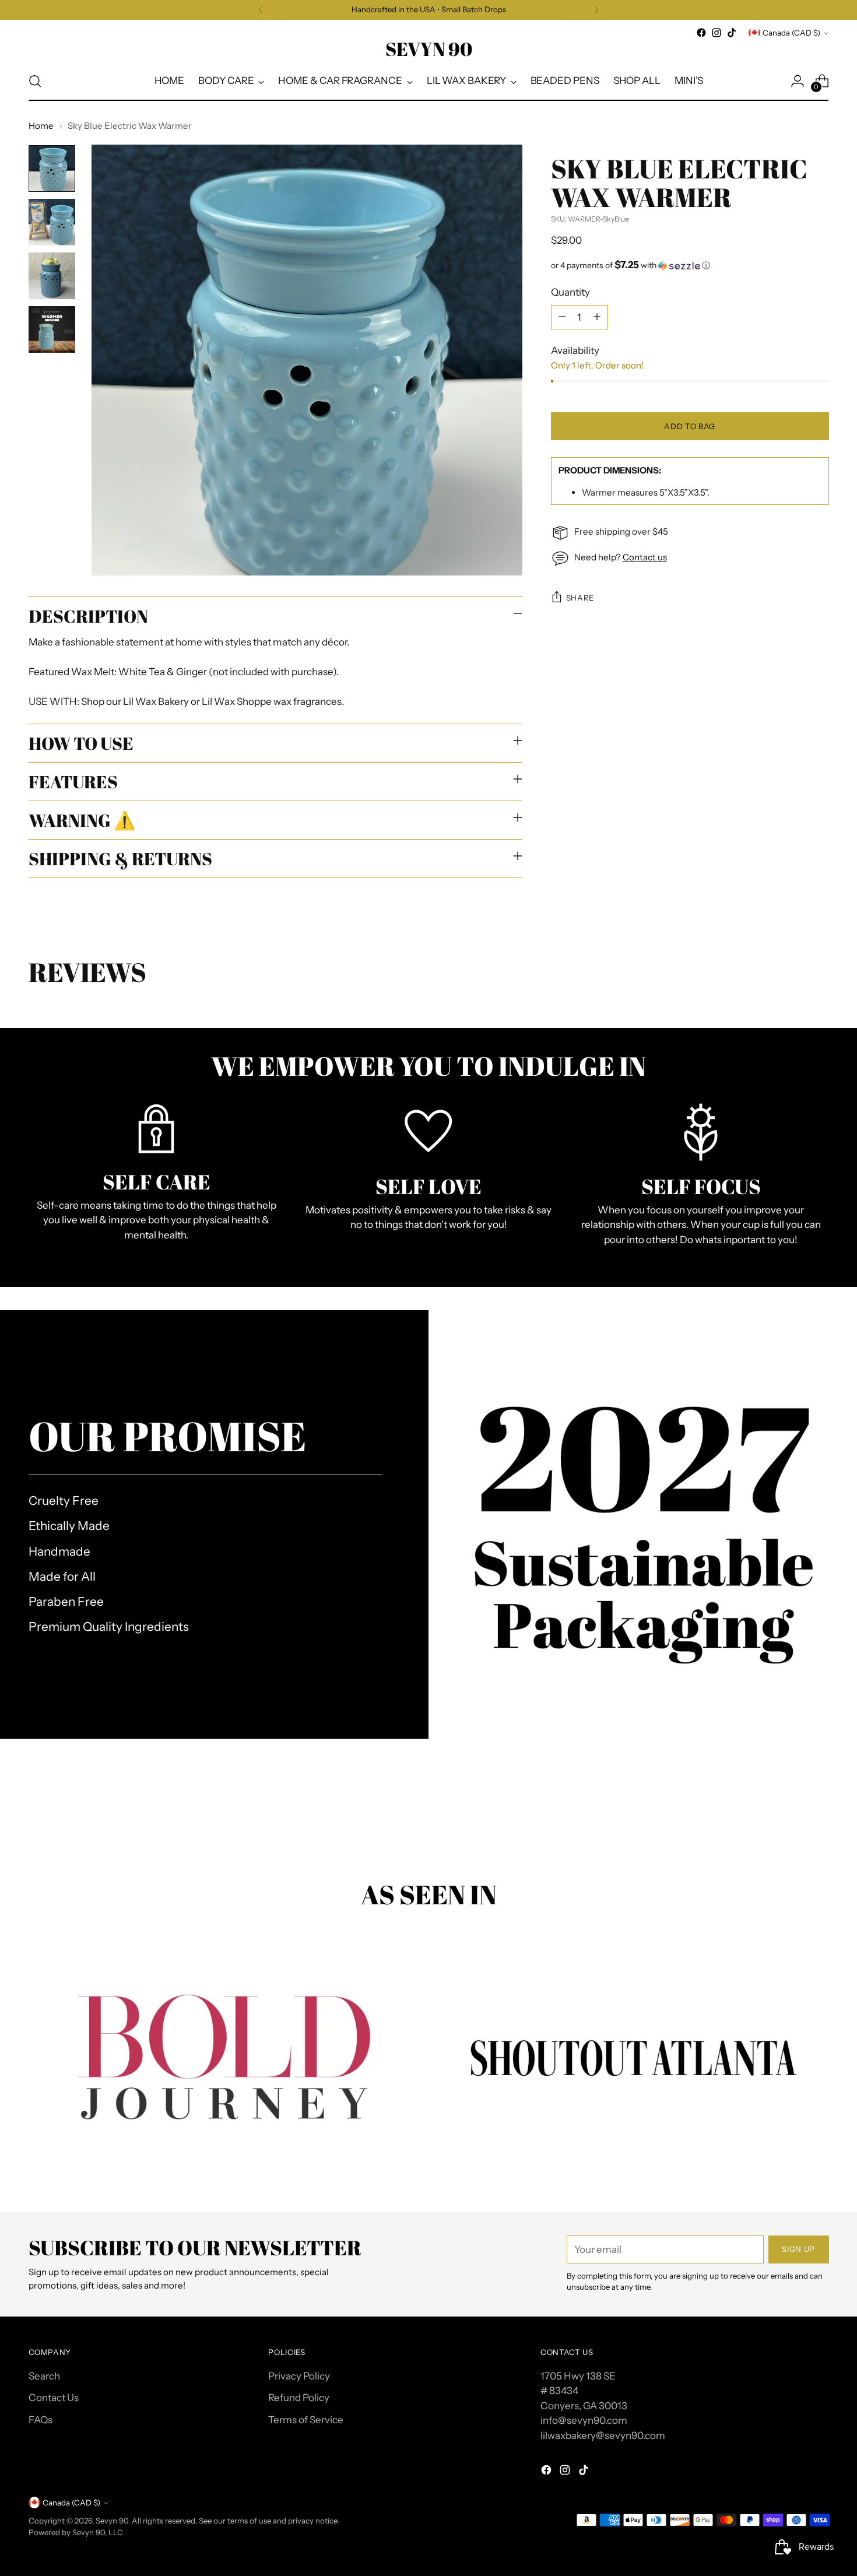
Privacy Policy (299, 2376)
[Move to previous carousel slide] (792, 1817)
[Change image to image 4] (52, 329)
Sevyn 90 (112, 2521)
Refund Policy (299, 2398)
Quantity (570, 292)
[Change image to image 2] (52, 222)
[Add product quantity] (597, 317)
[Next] (596, 10)
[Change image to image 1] (52, 169)
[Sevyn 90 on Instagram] (716, 33)
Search (44, 2376)
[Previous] (261, 10)
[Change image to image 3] (52, 276)
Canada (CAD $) (791, 33)
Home (41, 126)
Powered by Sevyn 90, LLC (76, 2532)
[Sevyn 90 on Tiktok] (732, 33)
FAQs (41, 2420)
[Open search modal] (35, 81)
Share (580, 598)
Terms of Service (306, 2420)
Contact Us (54, 2398)
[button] (690, 265)
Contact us (645, 557)
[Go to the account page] (798, 81)
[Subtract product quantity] (562, 317)
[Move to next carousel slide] (819, 1816)
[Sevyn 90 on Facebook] (701, 33)
